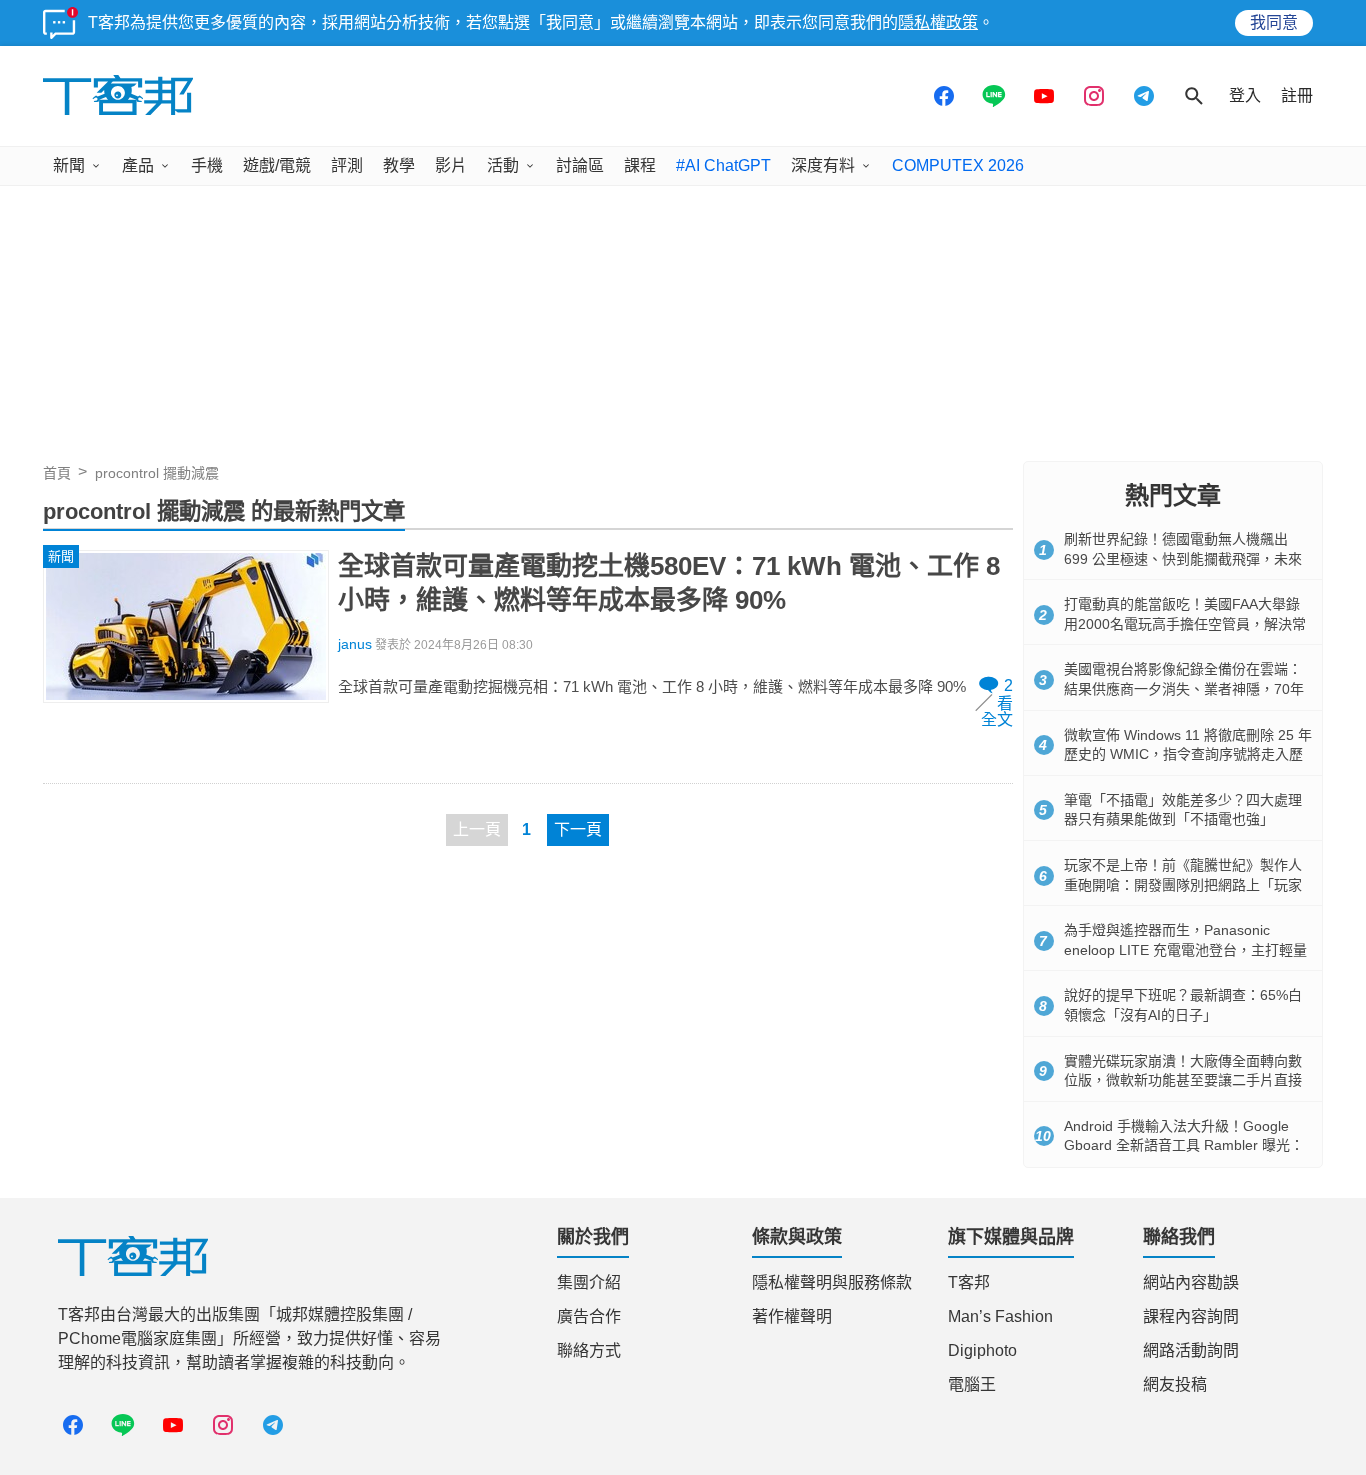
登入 (1245, 95)
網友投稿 (1175, 1384)
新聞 (69, 165)
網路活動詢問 (1191, 1350)
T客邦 (969, 1282)
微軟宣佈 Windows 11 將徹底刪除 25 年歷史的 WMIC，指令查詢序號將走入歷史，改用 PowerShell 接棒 (1188, 754)
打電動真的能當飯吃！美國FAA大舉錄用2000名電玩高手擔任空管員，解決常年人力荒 (1185, 623)
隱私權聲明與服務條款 (832, 1282)
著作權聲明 (792, 1316)
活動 (503, 165)
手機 (207, 165)
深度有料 (823, 165)
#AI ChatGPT (723, 165)
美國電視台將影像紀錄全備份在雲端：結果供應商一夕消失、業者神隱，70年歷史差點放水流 (1184, 688)
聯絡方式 (589, 1350)
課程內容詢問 (1191, 1316)
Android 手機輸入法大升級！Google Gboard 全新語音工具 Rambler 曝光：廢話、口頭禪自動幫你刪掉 (1184, 1145)
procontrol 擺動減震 (157, 473)
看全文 (997, 711)
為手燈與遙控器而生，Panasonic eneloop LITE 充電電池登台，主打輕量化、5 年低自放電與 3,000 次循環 (1185, 949)
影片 (451, 165)
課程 (640, 165)
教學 (399, 165)
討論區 (580, 165)
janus (355, 644)
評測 (347, 165)
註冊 (1297, 95)
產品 (138, 165)
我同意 (1274, 22)
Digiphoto (982, 1350)
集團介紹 (589, 1282)
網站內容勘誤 (1191, 1282)
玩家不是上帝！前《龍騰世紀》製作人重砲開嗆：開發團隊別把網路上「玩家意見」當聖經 (1183, 884)
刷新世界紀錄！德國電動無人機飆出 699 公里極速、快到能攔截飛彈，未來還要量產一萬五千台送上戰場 (1183, 558)
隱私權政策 (938, 22)
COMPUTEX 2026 (958, 165)
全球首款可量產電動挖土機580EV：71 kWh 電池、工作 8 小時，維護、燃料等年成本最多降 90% (669, 583)
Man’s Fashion (1000, 1316)
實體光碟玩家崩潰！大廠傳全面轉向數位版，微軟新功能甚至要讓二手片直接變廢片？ (1183, 1080)
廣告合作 (589, 1316)
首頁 (57, 473)
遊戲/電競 (277, 165)
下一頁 (578, 829)
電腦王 (972, 1384)
